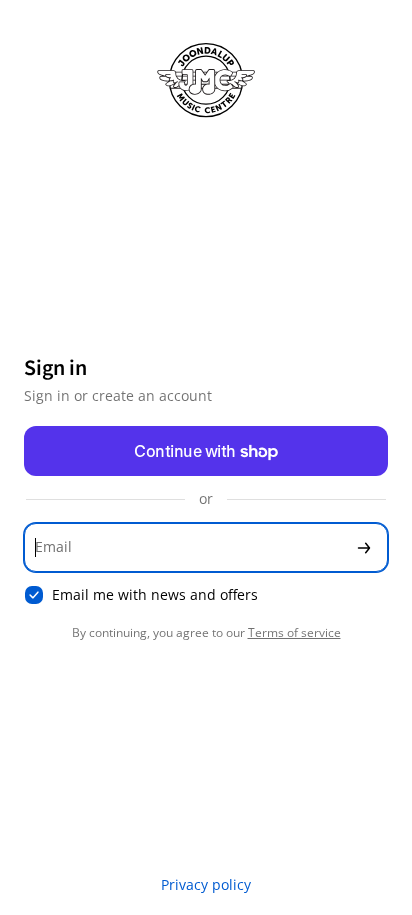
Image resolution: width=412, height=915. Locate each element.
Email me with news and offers (155, 595)
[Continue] (364, 547)
